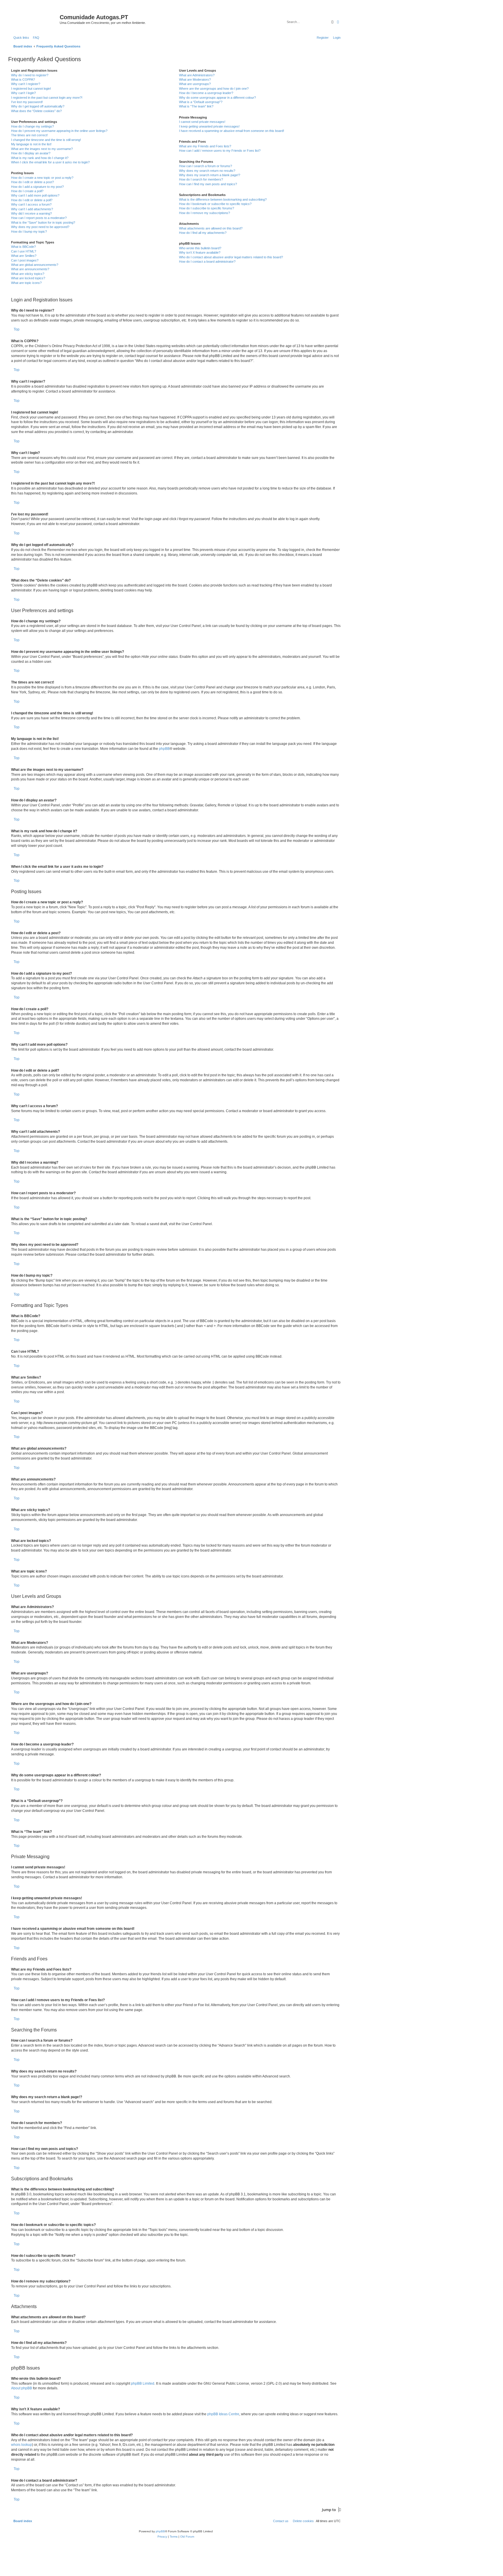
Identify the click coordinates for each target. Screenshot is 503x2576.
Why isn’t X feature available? (200, 252)
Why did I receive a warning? (31, 213)
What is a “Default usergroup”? (201, 102)
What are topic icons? (26, 283)
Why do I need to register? (30, 75)
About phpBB (22, 2388)
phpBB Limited (143, 2384)
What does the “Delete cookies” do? (36, 111)
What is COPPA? (23, 79)
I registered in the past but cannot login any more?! (47, 98)
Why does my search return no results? (207, 171)
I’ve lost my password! (27, 102)
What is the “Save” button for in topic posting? (43, 222)
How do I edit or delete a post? (32, 182)
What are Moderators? (195, 79)
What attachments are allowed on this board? (211, 228)
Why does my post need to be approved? (40, 227)
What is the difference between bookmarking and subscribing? (223, 199)
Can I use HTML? (24, 251)
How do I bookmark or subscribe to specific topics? (215, 204)
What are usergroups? (195, 84)
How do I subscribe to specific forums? (207, 208)
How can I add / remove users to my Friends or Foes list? (220, 151)
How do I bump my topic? (29, 232)
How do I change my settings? (32, 126)
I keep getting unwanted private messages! (209, 126)
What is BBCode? (23, 247)
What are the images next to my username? (42, 149)
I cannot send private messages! (202, 122)
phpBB (164, 749)
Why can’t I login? (23, 93)
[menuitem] (35, 38)
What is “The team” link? (196, 106)
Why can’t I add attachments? (32, 209)
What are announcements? (30, 269)
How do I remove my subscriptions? (204, 213)
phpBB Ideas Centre (223, 2414)
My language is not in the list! (31, 144)
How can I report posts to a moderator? (39, 218)
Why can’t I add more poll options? (35, 195)
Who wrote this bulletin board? (200, 248)
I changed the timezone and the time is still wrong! (46, 140)
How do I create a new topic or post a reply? (42, 178)
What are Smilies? (24, 256)
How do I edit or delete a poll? (32, 200)
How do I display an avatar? (31, 153)
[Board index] (35, 19)
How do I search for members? (201, 179)
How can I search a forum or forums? (206, 166)
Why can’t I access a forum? (31, 204)
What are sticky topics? (28, 274)
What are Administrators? (197, 75)
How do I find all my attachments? (203, 233)
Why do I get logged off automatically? (38, 106)
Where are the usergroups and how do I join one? (214, 89)
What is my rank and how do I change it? (40, 158)
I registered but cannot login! (31, 89)
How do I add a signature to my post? (37, 187)
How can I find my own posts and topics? (208, 184)
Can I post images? (25, 260)
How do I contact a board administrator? (207, 262)
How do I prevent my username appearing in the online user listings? (59, 131)
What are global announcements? (35, 265)
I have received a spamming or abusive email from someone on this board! (232, 131)
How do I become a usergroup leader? (206, 93)
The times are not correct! (29, 135)
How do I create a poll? (27, 191)
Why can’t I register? (26, 84)
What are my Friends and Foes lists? (205, 146)
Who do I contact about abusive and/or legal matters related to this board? (231, 257)
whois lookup (22, 2445)
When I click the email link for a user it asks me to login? (50, 162)
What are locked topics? (28, 278)
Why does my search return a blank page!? (210, 175)
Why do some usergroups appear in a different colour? (217, 98)
